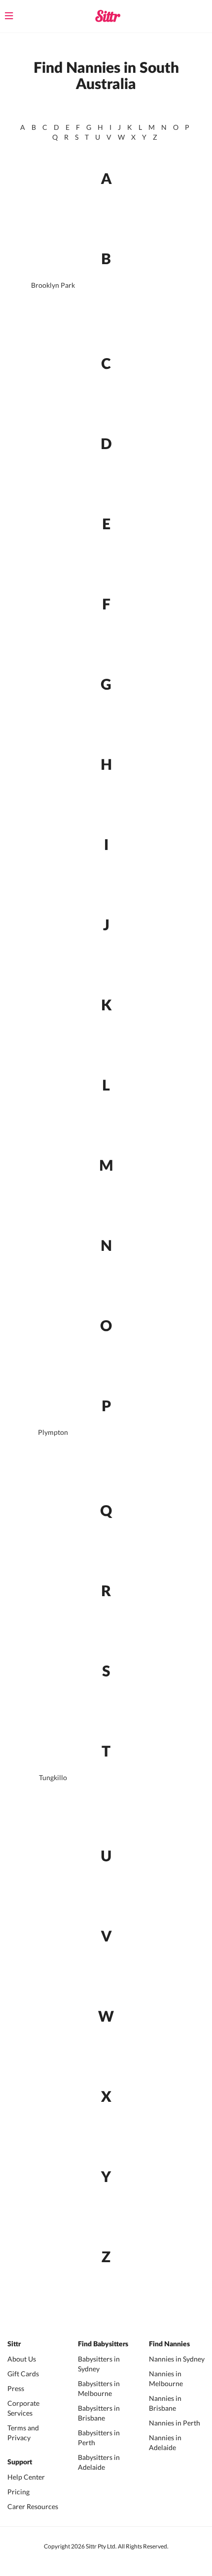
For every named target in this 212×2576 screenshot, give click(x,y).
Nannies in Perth (175, 2423)
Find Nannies (169, 2344)
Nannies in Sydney (177, 2359)
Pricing (18, 2492)
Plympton (53, 1432)
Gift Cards (23, 2374)
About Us (22, 2359)
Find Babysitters (103, 2344)
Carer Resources (33, 2506)
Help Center (26, 2477)
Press (16, 2388)
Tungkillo (53, 1777)
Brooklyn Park (53, 285)
